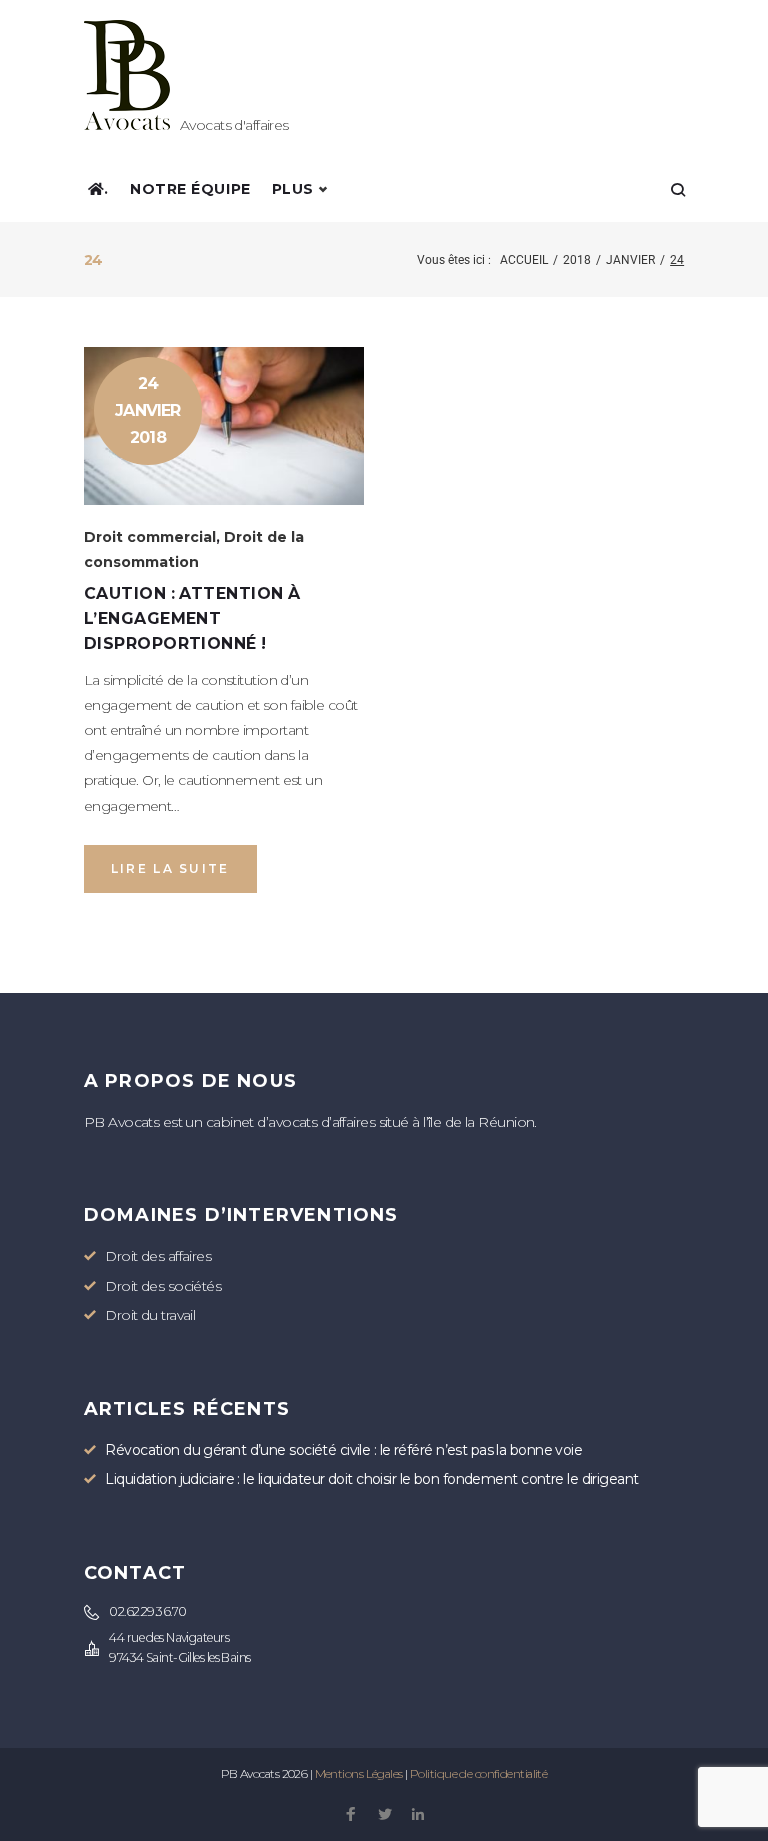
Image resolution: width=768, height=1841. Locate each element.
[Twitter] (384, 1816)
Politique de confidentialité (478, 1773)
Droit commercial (150, 537)
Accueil (524, 260)
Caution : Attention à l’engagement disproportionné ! (192, 618)
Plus (293, 189)
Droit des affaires (158, 1256)
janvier (630, 260)
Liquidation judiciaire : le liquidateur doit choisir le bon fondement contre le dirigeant (371, 1479)
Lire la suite (170, 868)
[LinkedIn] (417, 1815)
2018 (577, 260)
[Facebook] (350, 1816)
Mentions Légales (359, 1773)
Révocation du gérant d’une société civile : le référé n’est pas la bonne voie (343, 1450)
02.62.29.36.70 (147, 1611)
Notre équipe (190, 189)
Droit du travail (150, 1315)
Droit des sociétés (163, 1286)
